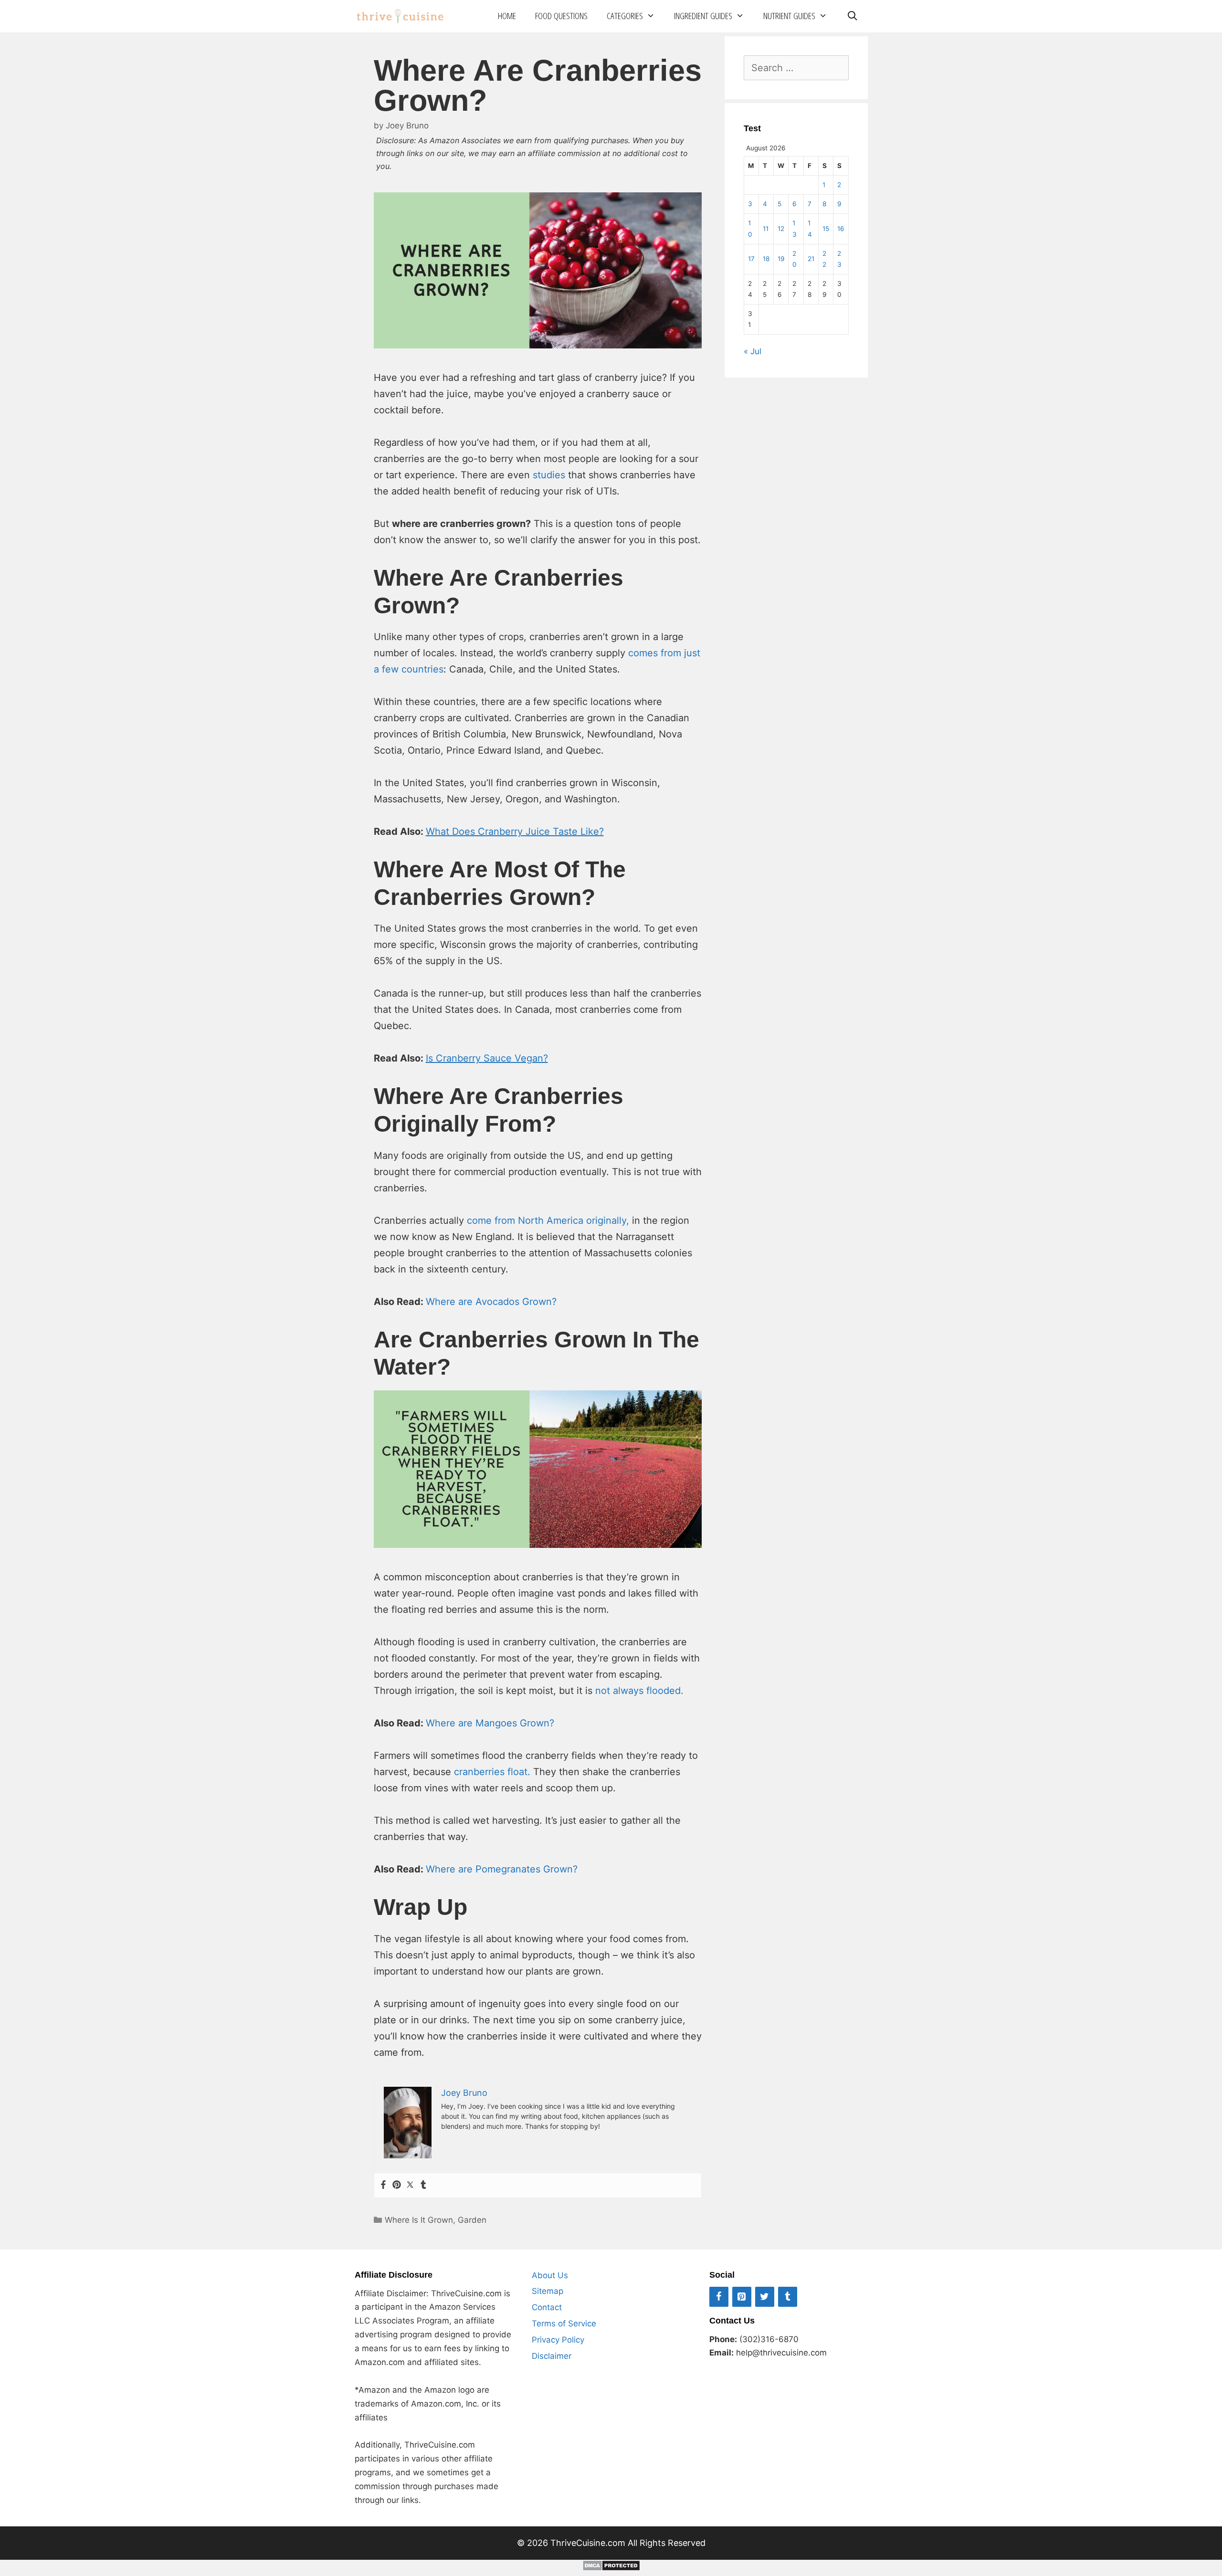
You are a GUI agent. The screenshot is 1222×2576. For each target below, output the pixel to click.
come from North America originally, (548, 1220)
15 (826, 229)
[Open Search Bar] (852, 16)
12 (781, 229)
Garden (472, 2220)
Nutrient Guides (789, 16)
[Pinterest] (397, 2185)
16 (841, 229)
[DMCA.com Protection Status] (611, 2568)
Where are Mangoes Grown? (490, 1723)
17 (751, 259)
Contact (547, 2307)
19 (781, 259)
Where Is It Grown (419, 2220)
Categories (625, 16)
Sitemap (548, 2291)
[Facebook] (383, 2185)
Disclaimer (552, 2356)
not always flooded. (639, 1691)
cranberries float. (492, 1772)
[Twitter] (410, 2185)
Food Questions (561, 16)
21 (811, 259)
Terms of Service (564, 2324)
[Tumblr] (423, 2185)
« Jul (753, 351)
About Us (550, 2275)
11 (766, 229)
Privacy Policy (558, 2340)
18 (766, 259)
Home (507, 16)
